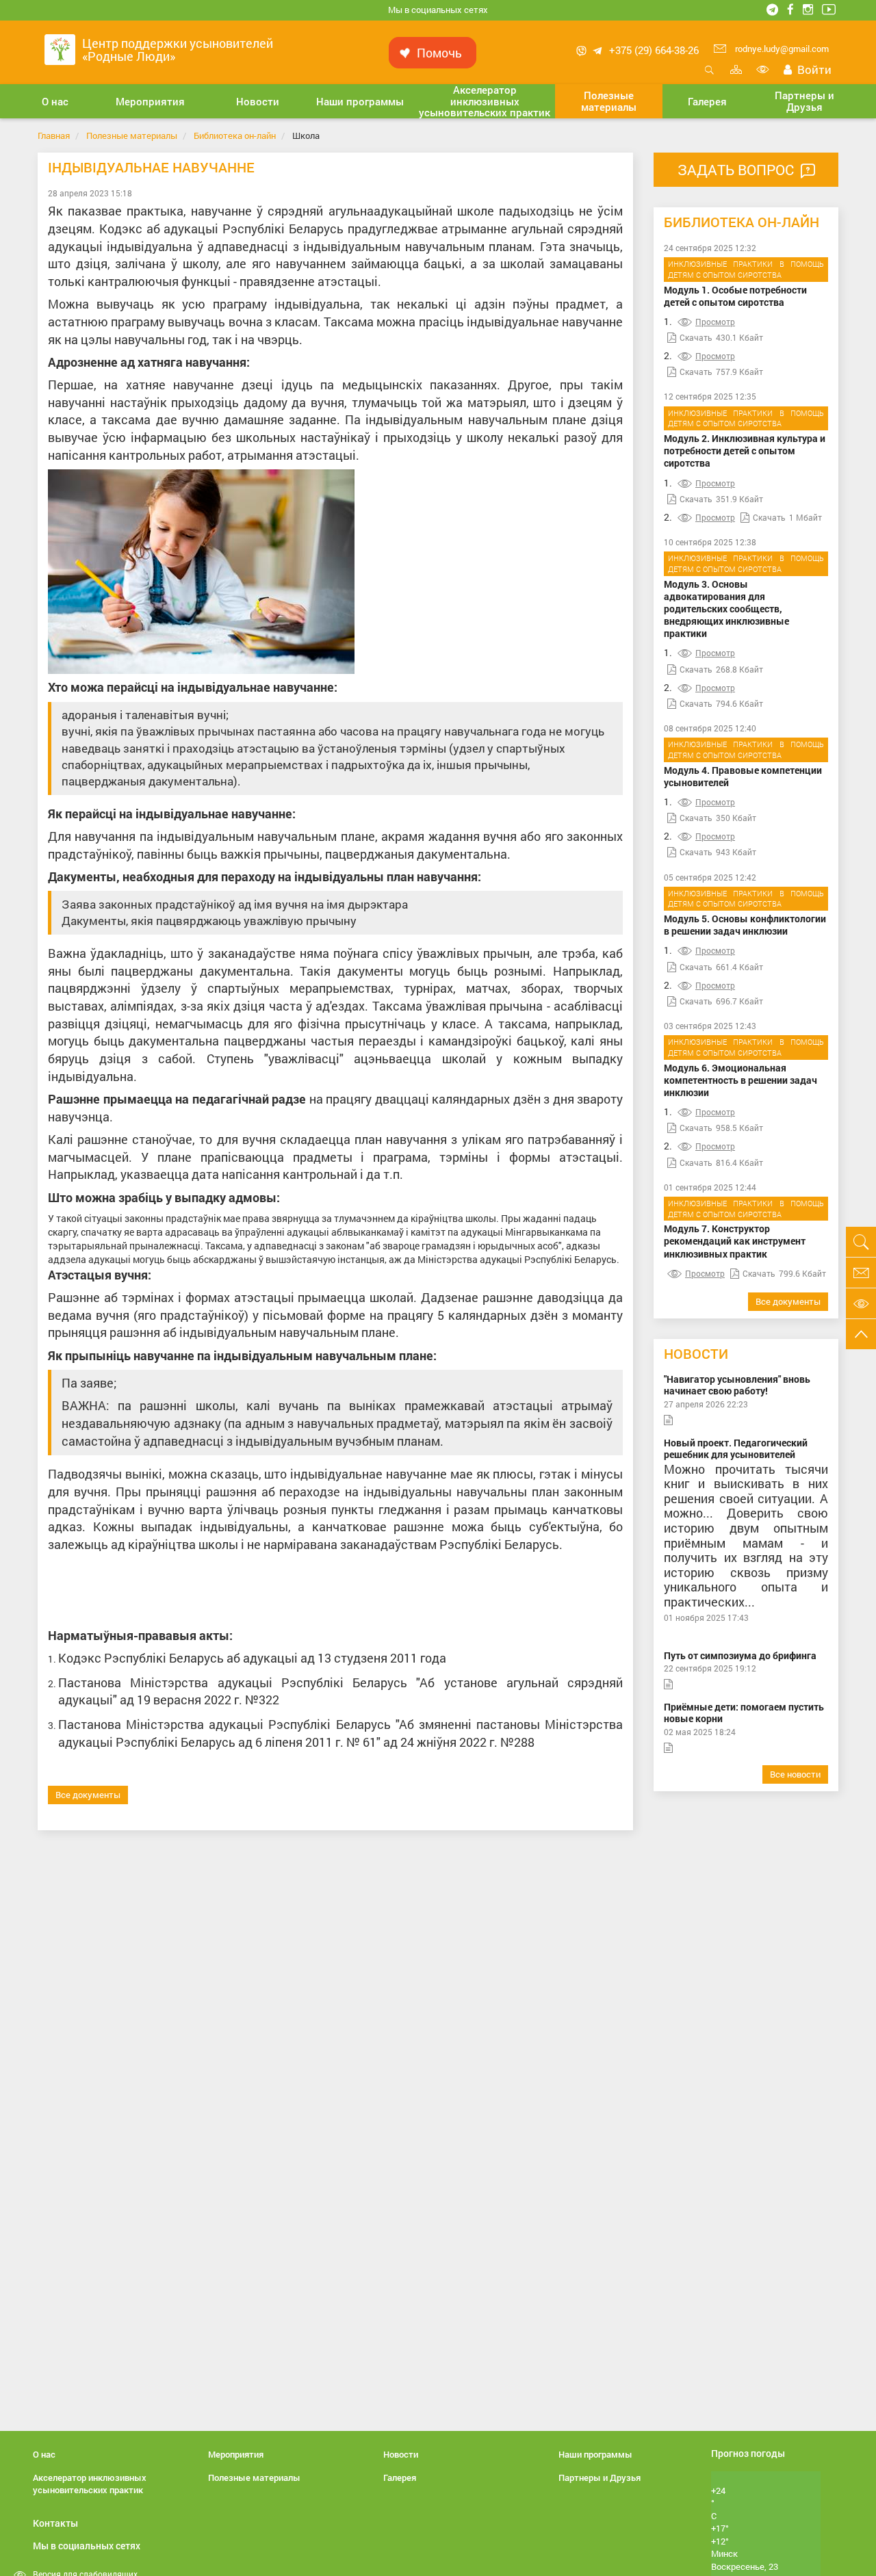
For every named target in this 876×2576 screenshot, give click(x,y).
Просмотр (715, 322)
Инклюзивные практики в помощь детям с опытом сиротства (746, 269)
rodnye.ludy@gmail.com (781, 49)
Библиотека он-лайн (235, 135)
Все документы (88, 1795)
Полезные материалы (132, 135)
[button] (55, 101)
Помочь (439, 53)
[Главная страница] (60, 48)
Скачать (696, 337)
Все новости (795, 1774)
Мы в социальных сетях (438, 10)
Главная (54, 135)
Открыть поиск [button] (709, 77)
